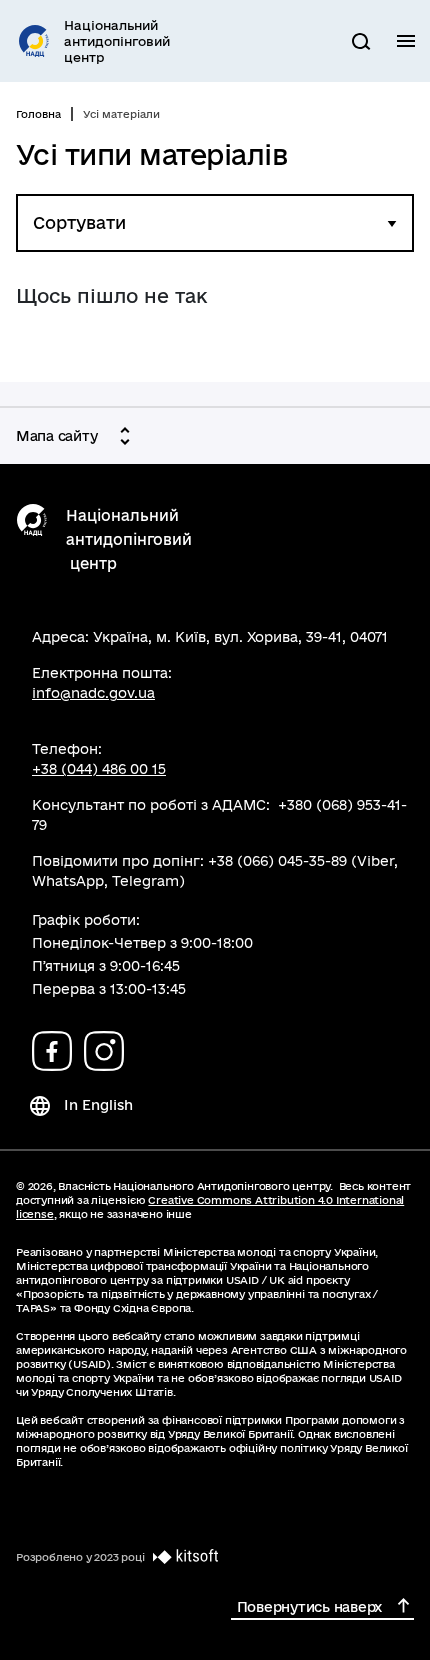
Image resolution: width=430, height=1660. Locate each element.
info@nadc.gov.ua (93, 693)
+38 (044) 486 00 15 (99, 769)
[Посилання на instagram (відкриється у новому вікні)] (104, 1051)
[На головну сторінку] (32, 521)
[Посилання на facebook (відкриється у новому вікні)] (52, 1051)
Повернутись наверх (309, 1607)
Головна (38, 114)
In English (98, 1105)
